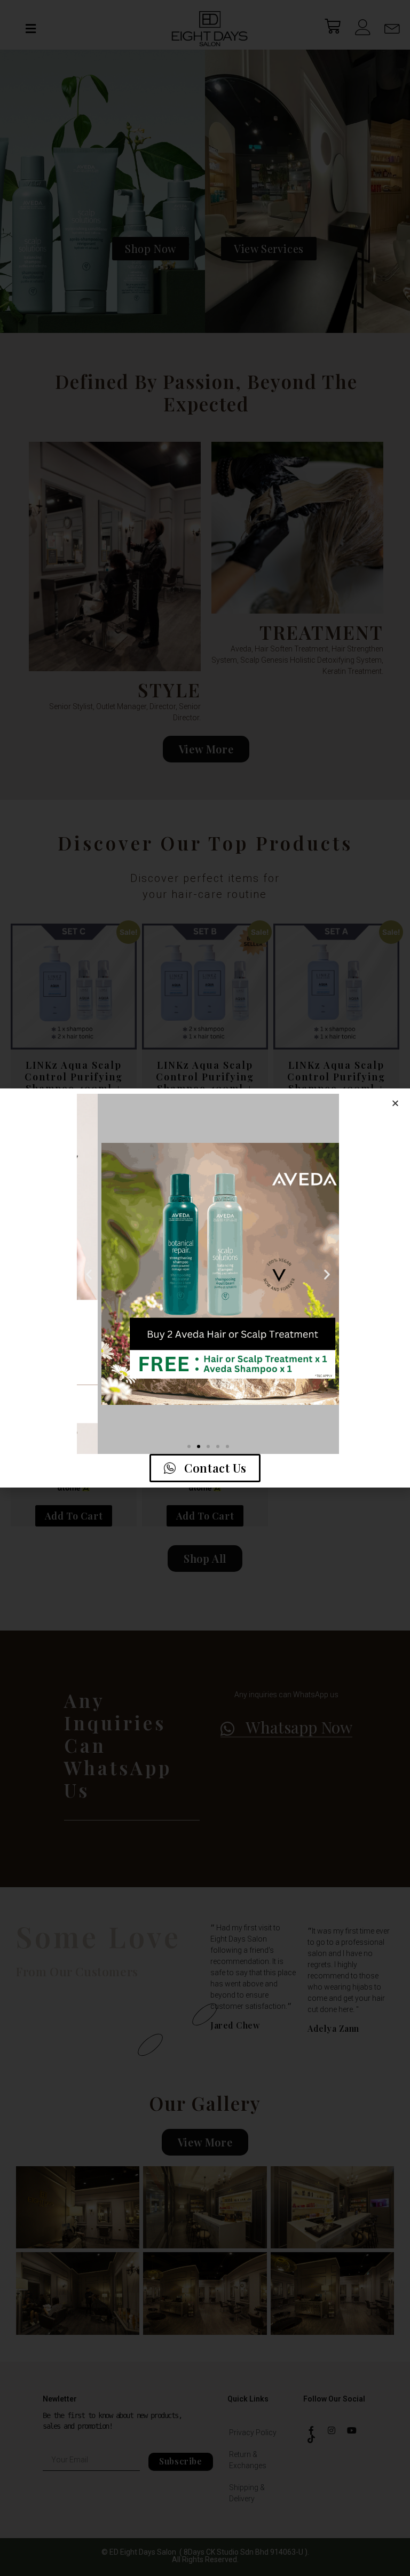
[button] (395, 1103)
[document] (205, 1288)
